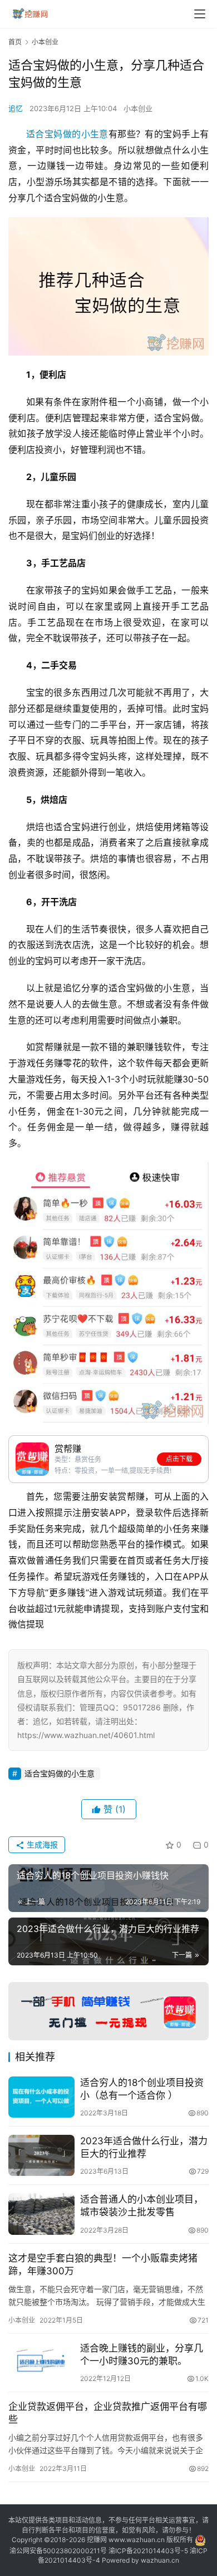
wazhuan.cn (160, 2560)
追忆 (16, 108)
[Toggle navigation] (200, 14)
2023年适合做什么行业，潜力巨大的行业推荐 (144, 2147)
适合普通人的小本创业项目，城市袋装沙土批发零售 (142, 2206)
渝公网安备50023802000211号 (58, 2551)
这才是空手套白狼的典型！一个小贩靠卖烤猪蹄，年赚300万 (103, 2265)
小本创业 (138, 108)
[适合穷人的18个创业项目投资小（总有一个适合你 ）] (41, 2097)
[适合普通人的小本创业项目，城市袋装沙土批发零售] (41, 2214)
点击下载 (179, 1459)
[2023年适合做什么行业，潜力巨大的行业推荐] (41, 2155)
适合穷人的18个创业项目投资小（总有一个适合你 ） (142, 2089)
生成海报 (41, 1844)
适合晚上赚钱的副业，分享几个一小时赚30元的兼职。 (142, 2355)
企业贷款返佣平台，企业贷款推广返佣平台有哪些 (108, 2413)
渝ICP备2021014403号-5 (149, 2551)
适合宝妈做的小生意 (67, 134)
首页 (15, 42)
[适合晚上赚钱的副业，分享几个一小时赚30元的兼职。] (41, 2363)
